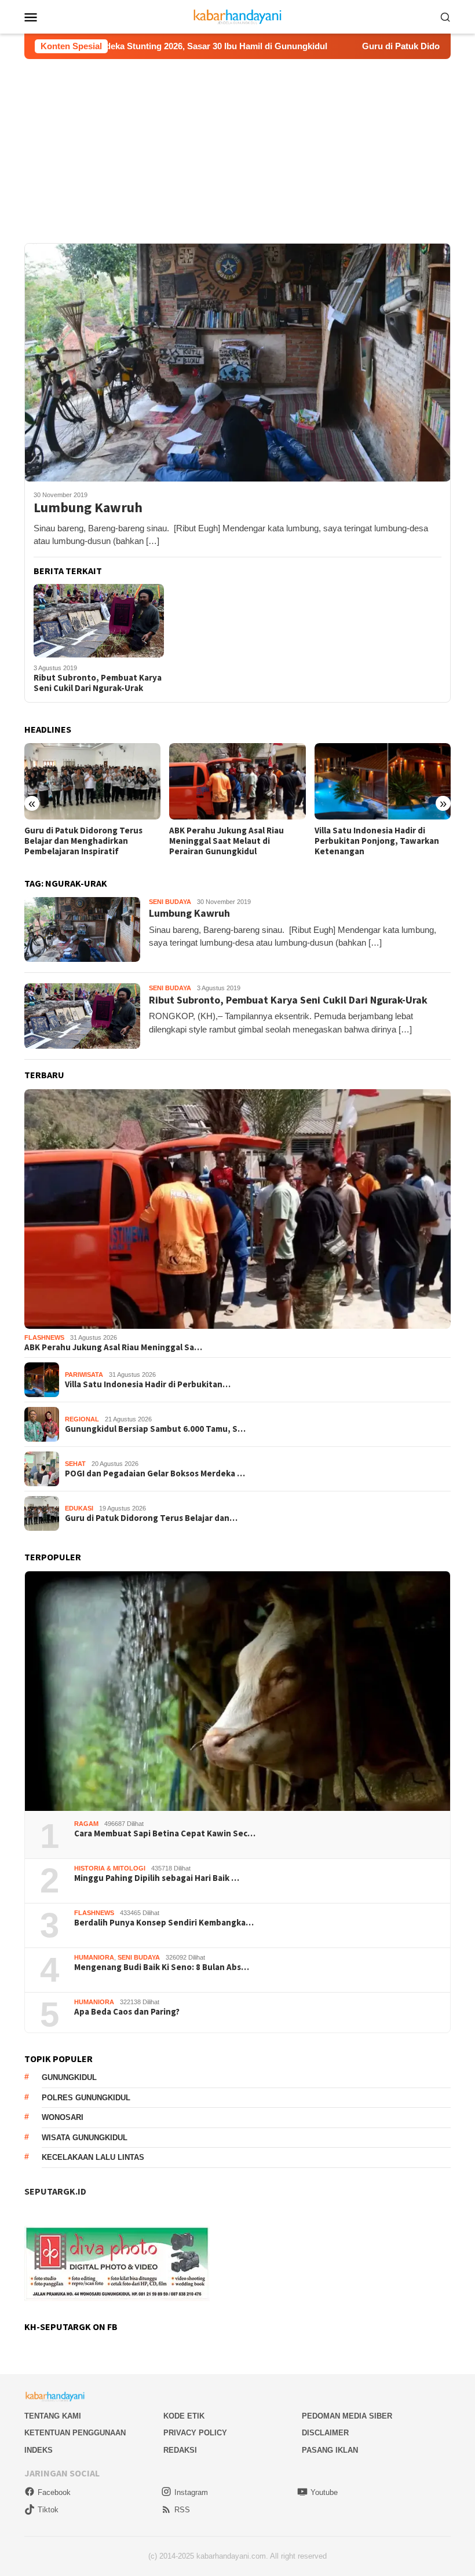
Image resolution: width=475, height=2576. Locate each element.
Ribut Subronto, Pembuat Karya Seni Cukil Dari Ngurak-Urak (98, 683)
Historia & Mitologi (110, 1868)
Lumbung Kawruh (88, 508)
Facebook (54, 2492)
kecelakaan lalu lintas (93, 2157)
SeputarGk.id (55, 2191)
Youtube (324, 2492)
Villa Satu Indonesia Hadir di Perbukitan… (148, 1384)
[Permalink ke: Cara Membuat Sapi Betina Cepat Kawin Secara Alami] (237, 1691)
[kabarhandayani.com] (238, 16)
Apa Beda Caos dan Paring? (127, 2012)
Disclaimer (325, 2433)
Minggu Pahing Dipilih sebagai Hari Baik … (157, 1878)
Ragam (86, 1824)
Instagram (191, 2492)
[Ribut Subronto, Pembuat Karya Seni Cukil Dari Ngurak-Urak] (99, 620)
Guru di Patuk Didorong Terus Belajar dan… (151, 1518)
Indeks (39, 2450)
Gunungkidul (69, 2077)
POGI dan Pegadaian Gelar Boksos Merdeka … (155, 1473)
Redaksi (180, 2450)
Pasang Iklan (330, 2450)
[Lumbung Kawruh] (237, 362)
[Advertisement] (237, 146)
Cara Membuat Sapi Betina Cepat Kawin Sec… (165, 1833)
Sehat (75, 1464)
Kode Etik (184, 2416)
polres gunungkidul (86, 2098)
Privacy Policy (195, 2433)
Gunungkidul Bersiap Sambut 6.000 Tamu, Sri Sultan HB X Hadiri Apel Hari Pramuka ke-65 (381, 841)
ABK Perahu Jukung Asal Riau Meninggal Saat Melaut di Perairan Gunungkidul (82, 841)
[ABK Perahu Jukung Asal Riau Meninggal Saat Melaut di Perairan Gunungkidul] (92, 781)
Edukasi (79, 1508)
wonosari (63, 2117)
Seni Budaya (170, 902)
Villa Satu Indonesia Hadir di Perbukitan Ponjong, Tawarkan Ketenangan (231, 841)
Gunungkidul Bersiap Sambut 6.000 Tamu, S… (155, 1429)
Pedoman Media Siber (347, 2416)
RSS (182, 2510)
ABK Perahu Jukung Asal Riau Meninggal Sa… (113, 1347)
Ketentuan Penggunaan (75, 2433)
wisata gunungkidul (85, 2138)
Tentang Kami (53, 2416)
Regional (82, 1419)
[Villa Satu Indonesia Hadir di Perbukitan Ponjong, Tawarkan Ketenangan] (237, 781)
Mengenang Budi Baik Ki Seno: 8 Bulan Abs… (162, 1967)
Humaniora (94, 1957)
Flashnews (44, 1337)
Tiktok (48, 2510)
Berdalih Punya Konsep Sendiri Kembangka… (164, 1923)
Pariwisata (84, 1375)
